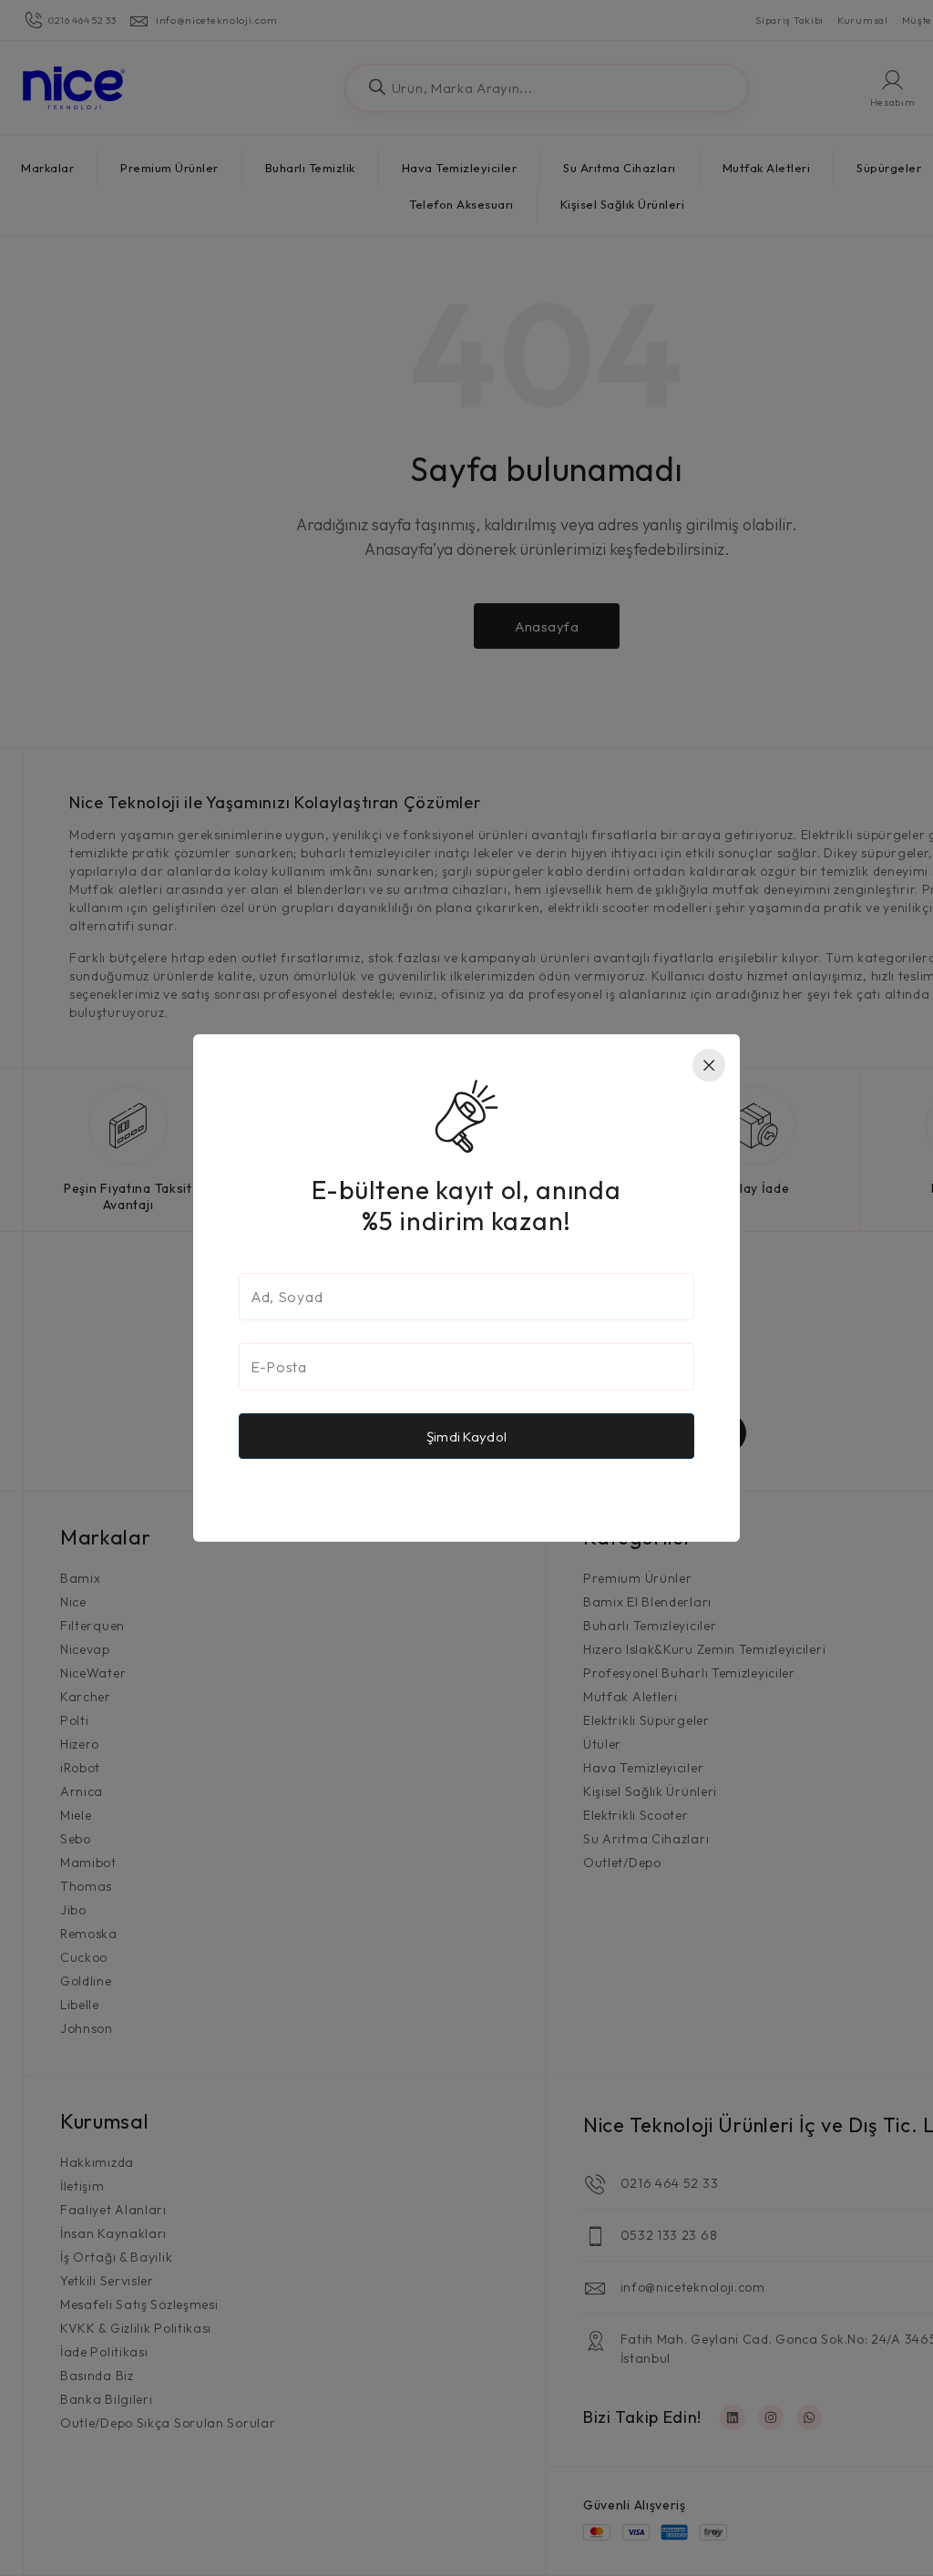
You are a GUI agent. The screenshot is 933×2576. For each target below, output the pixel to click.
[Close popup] (709, 1065)
